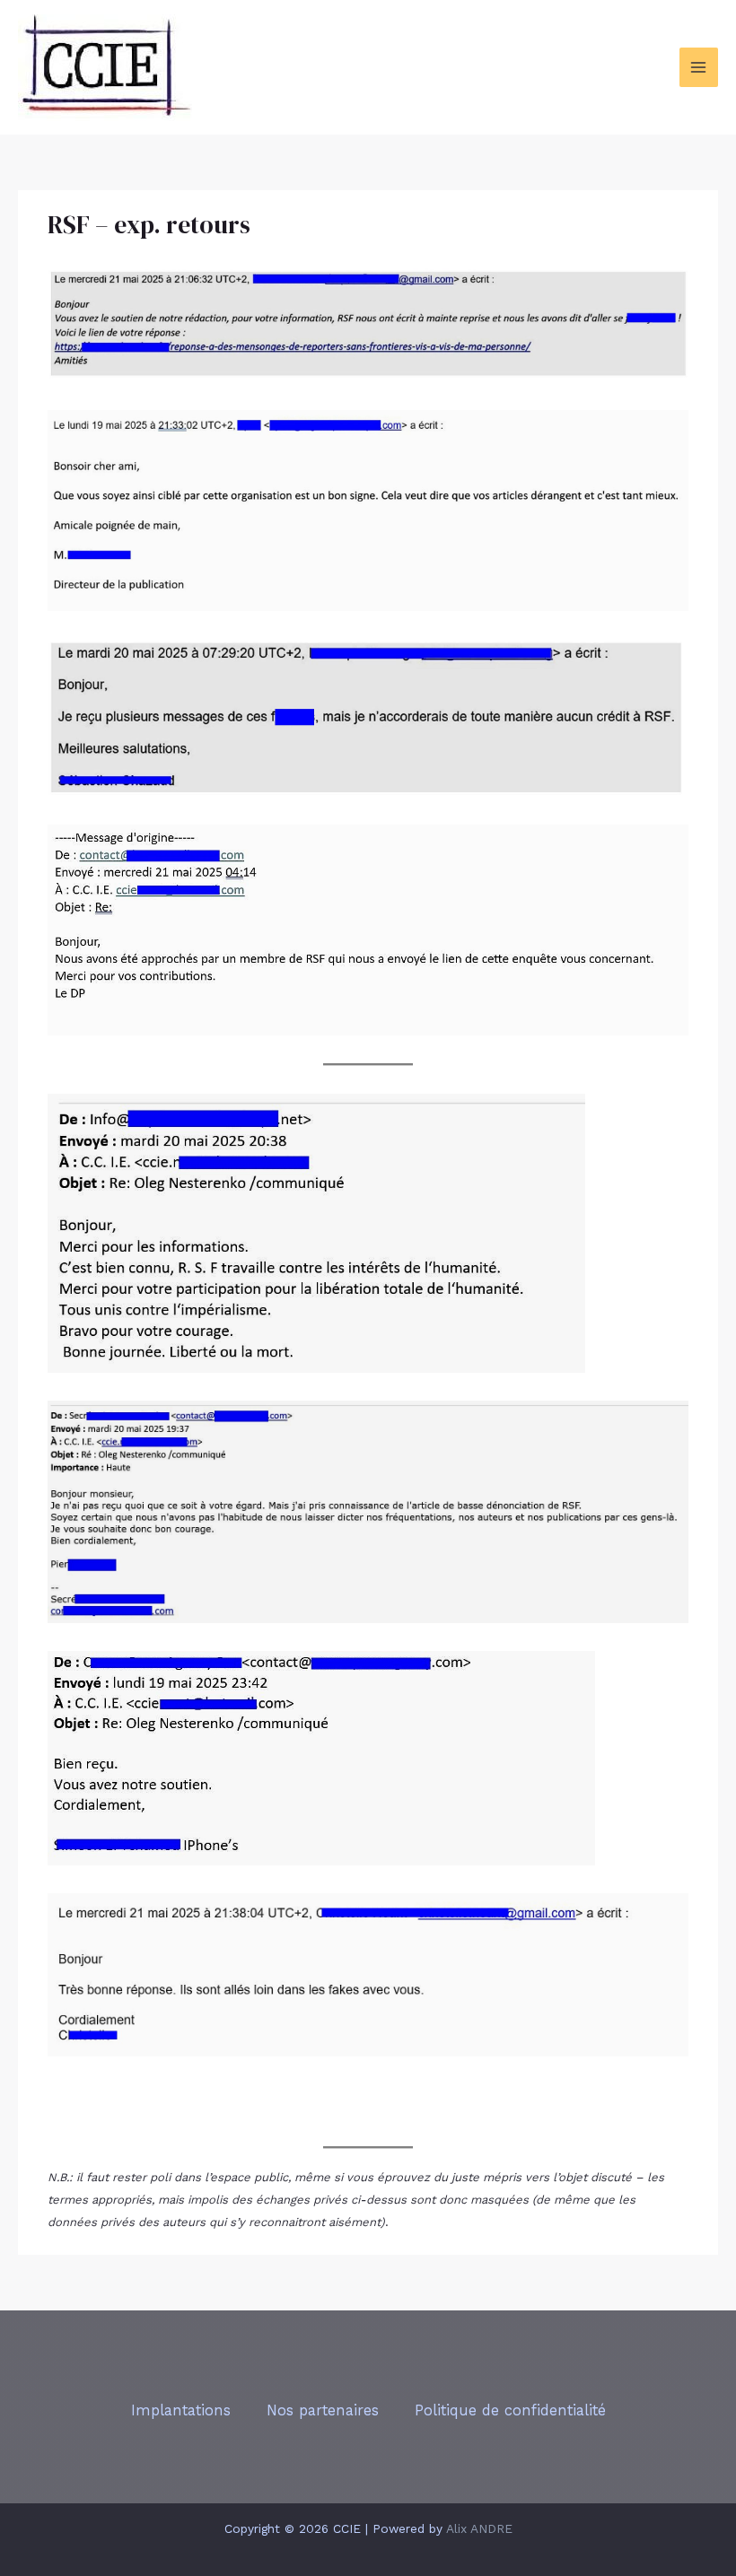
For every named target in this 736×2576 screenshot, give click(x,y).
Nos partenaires (323, 2410)
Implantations (181, 2410)
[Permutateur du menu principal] (699, 67)
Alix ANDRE (479, 2528)
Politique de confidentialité (510, 2410)
